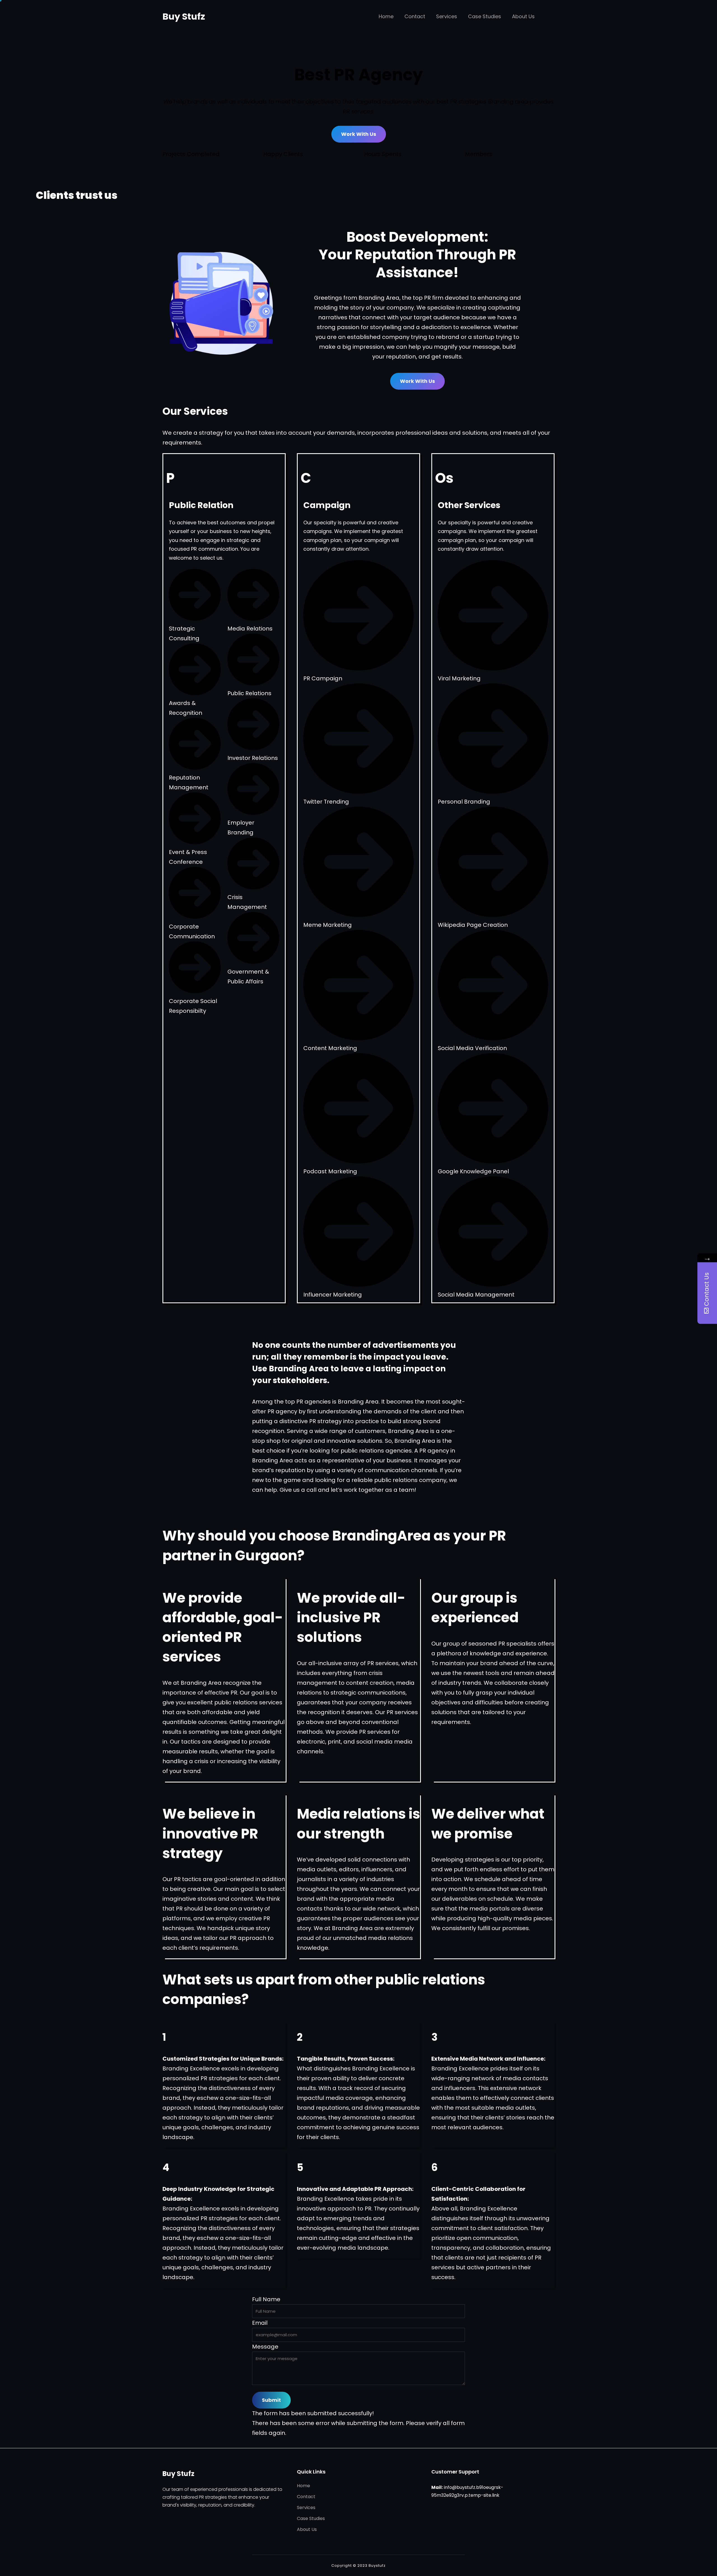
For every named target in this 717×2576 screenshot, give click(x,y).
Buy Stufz (184, 16)
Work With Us (359, 134)
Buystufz (377, 2565)
